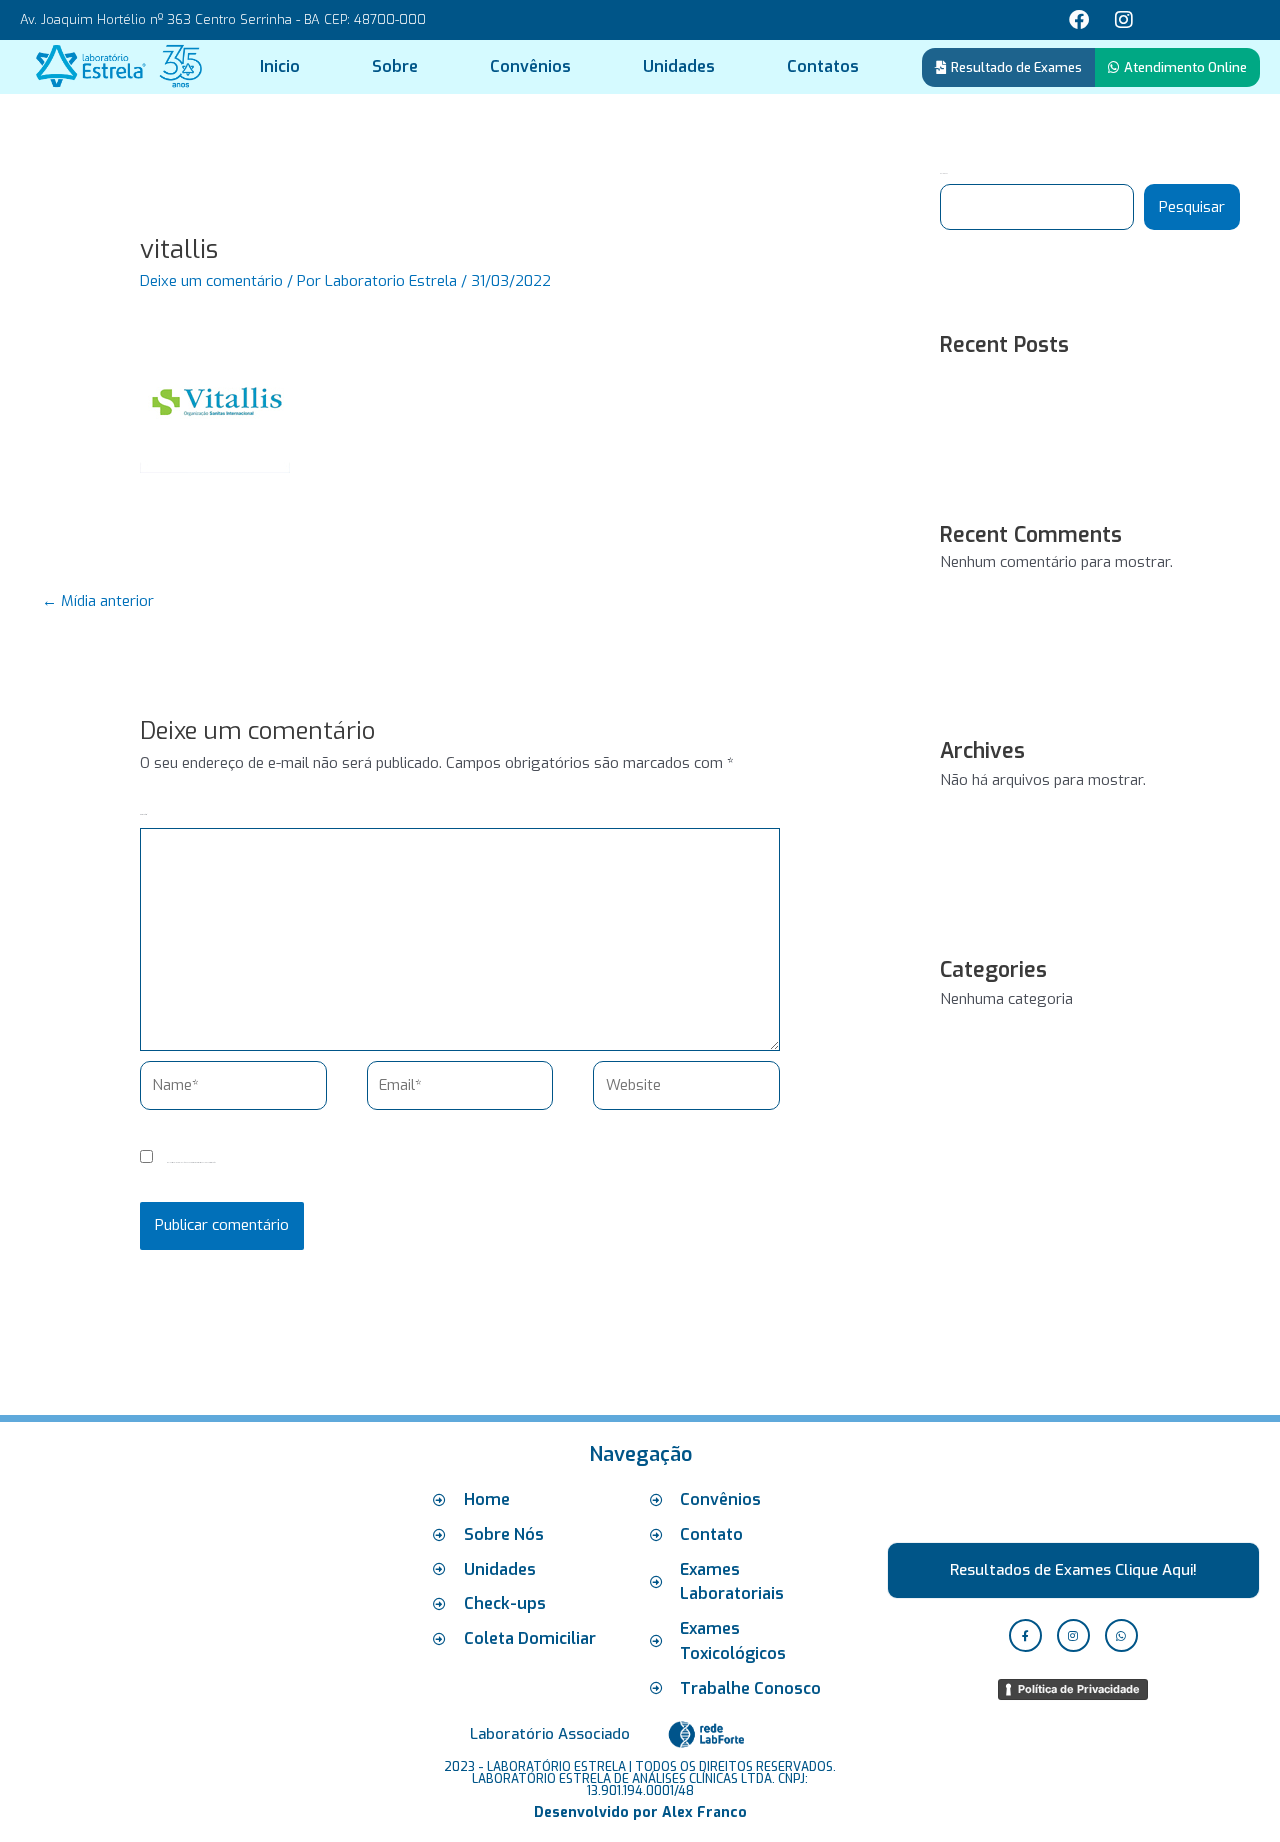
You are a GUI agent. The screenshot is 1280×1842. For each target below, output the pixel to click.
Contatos (823, 66)
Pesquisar (1192, 207)
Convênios (530, 66)
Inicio (280, 66)
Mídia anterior (98, 601)
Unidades (679, 66)
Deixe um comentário (211, 281)
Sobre (395, 66)
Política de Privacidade (1079, 1689)
